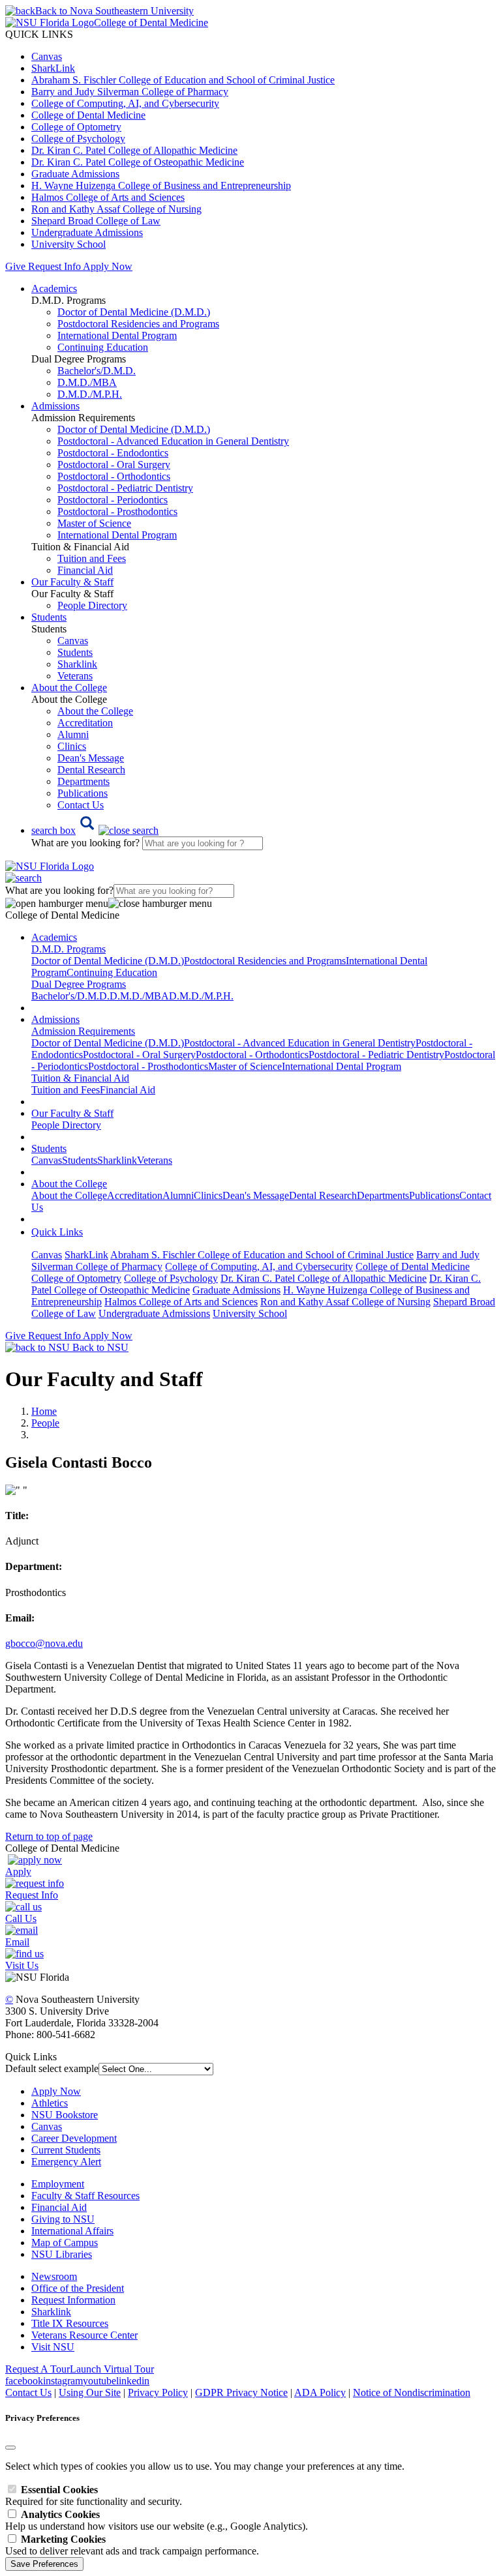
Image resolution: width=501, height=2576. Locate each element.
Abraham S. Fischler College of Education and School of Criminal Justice (183, 80)
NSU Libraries (62, 2254)
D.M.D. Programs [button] (68, 949)
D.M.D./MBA (87, 382)
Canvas (47, 56)
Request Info (54, 266)
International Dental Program (117, 335)
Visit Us (22, 1965)
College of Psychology (78, 139)
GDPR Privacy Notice (241, 2392)
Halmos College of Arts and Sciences (108, 197)
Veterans (75, 676)
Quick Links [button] (57, 1232)
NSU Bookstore (65, 2115)
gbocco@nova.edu (44, 1643)
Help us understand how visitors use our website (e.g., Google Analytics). (157, 2520)
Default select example (52, 2068)
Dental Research (91, 770)
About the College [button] (69, 688)
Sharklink (77, 664)
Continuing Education (103, 347)
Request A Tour (38, 2369)
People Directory (92, 605)
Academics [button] (54, 289)
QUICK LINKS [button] (39, 34)
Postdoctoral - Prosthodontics (117, 511)
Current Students (66, 2150)
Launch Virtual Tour (112, 2369)
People (45, 1423)
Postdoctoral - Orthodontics (114, 476)
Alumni (73, 734)
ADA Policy (320, 2392)
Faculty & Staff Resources (85, 2196)
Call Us (21, 1918)
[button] (95, 830)
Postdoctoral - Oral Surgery (114, 465)
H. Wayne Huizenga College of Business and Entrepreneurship (161, 185)
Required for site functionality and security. (94, 2495)
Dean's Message (91, 758)
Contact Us (81, 805)
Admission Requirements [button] (83, 1031)
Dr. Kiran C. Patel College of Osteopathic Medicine (138, 162)
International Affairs (72, 2231)
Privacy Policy (158, 2392)
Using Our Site (90, 2392)
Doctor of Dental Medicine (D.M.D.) (134, 312)
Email (17, 1942)
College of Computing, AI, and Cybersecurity (125, 103)
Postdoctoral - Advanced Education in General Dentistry (173, 441)
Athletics (50, 2103)
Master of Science (94, 523)
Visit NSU (53, 2347)
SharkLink (53, 68)
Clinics (72, 746)
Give (15, 266)
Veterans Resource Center (84, 2335)
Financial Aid (85, 570)
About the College (95, 711)
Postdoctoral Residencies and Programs (138, 324)
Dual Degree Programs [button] (79, 984)
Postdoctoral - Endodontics (113, 453)
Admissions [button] (55, 406)
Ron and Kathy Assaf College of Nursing (116, 209)
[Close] (10, 2448)
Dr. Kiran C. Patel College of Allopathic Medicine (134, 150)
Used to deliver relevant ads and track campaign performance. (132, 2545)
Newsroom (54, 2276)
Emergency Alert (66, 2162)
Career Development (74, 2138)
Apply (18, 1872)
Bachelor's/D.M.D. (97, 371)
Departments (83, 781)
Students (75, 652)
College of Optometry (76, 127)
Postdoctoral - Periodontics (113, 500)
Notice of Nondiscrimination (412, 2392)
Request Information (73, 2300)
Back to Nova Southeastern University (114, 11)
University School (68, 244)
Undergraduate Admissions (87, 232)
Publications (83, 793)
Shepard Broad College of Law (96, 221)
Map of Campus (65, 2243)
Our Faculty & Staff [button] (72, 582)
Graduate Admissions (75, 174)
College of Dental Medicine (88, 115)
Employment (58, 2184)
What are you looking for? (87, 843)
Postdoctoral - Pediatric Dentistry (125, 488)
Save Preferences (44, 2564)
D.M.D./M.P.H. (90, 394)
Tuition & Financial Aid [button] (80, 1078)
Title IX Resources (70, 2323)
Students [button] (49, 617)
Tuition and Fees (92, 558)
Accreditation (85, 723)
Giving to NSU (63, 2219)
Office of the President (78, 2288)
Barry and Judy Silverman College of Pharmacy (130, 92)
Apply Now (108, 266)
